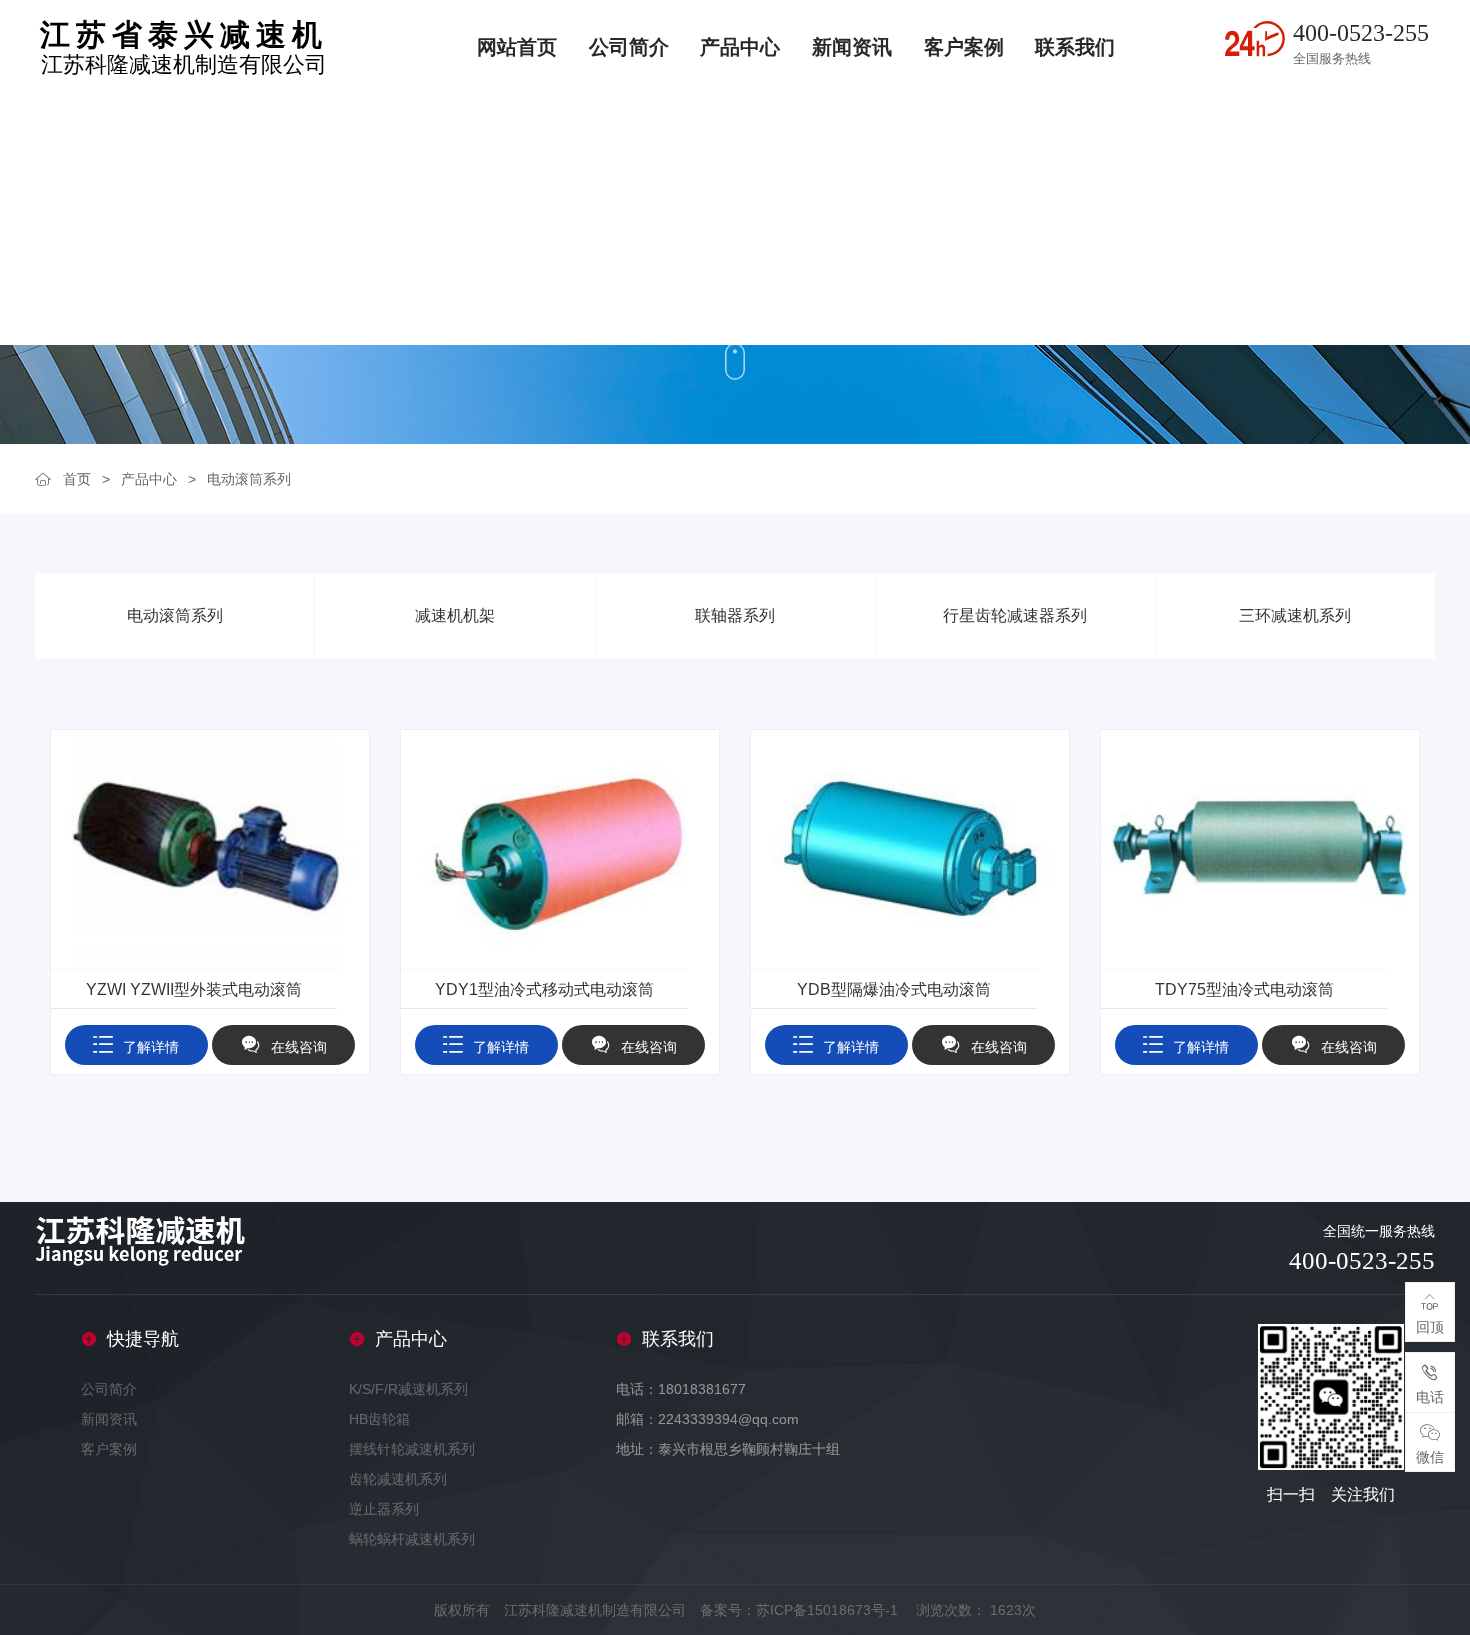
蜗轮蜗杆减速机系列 (412, 1539)
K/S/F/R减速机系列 (408, 1389)
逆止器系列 (384, 1509)
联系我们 (1075, 47)
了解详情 (151, 1047)
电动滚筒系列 (249, 479)
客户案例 (964, 47)
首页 (77, 479)
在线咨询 (299, 1047)
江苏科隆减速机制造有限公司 (184, 48)
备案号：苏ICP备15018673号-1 (799, 1610)
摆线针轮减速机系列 (412, 1449)
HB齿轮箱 (379, 1419)
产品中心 (740, 47)
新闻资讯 (852, 47)
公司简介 (629, 47)
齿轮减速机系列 (398, 1479)
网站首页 (517, 47)
